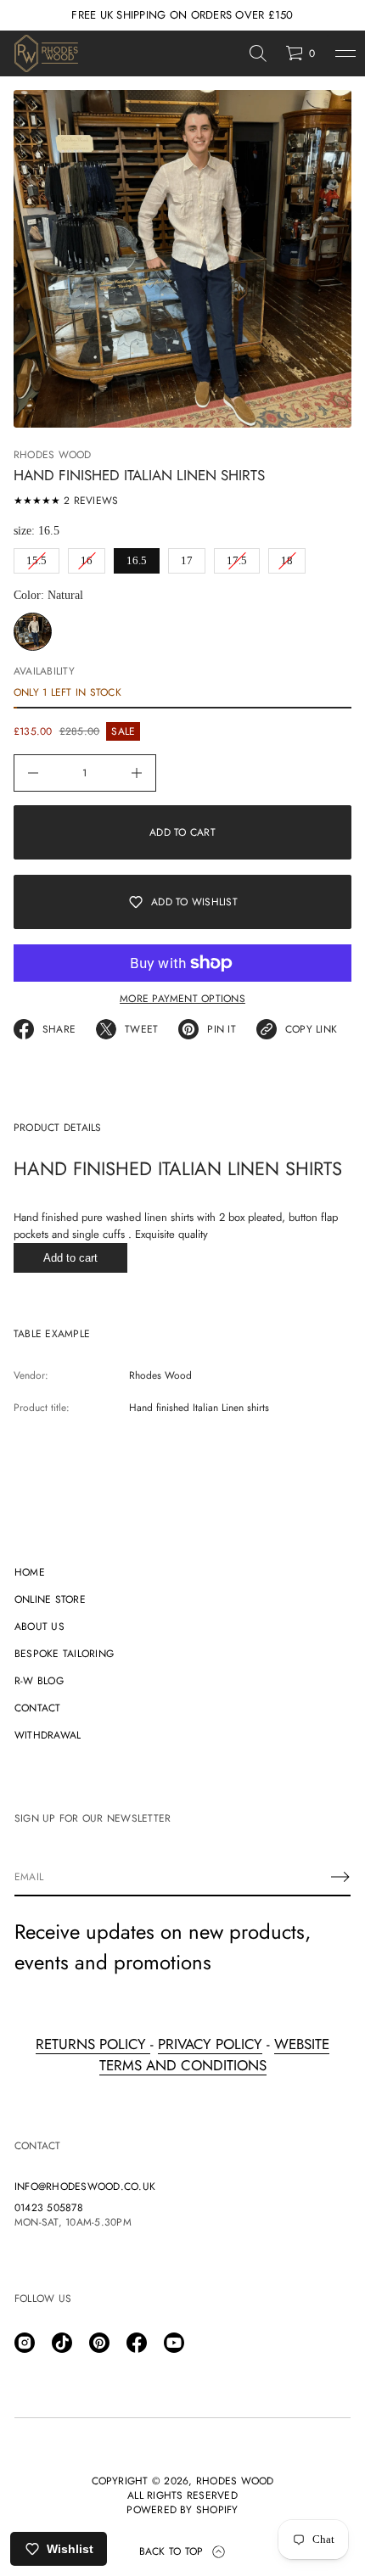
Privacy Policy (210, 2044)
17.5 (237, 557)
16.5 (137, 557)
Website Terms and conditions (215, 2055)
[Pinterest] (99, 2343)
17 (187, 557)
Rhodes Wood (53, 455)
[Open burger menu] (345, 53)
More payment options (182, 999)
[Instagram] (25, 2343)
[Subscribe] (340, 1877)
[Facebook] (137, 2343)
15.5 (37, 557)
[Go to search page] (258, 53)
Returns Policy (93, 2044)
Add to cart (70, 1258)
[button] (258, 53)
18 (287, 557)
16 (87, 557)
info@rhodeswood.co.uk (85, 2187)
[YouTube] (174, 2343)
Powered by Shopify (182, 2510)
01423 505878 (49, 2208)
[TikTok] (62, 2343)
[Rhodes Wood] (46, 53)
